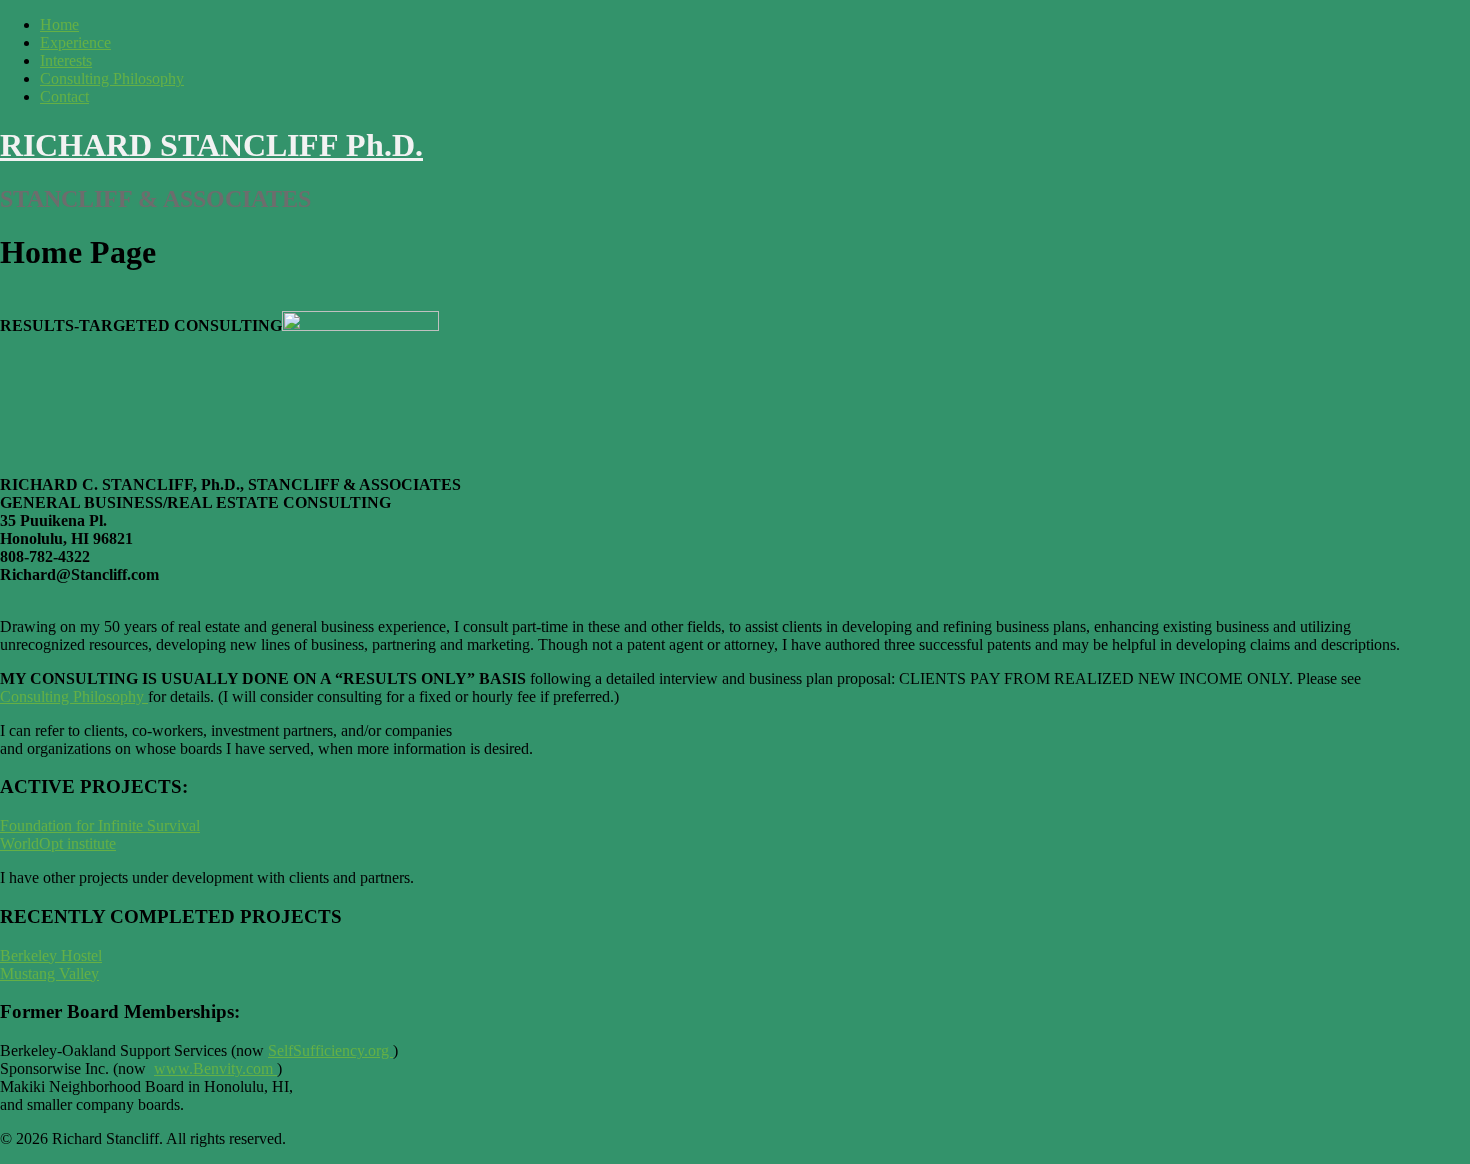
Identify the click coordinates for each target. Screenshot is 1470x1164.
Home (59, 24)
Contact (64, 96)
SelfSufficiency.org (330, 1050)
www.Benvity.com (213, 1068)
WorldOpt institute (58, 843)
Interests (66, 60)
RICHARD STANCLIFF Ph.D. (211, 145)
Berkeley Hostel (51, 955)
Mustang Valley (49, 973)
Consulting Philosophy (112, 78)
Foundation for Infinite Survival (100, 825)
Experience (75, 42)
